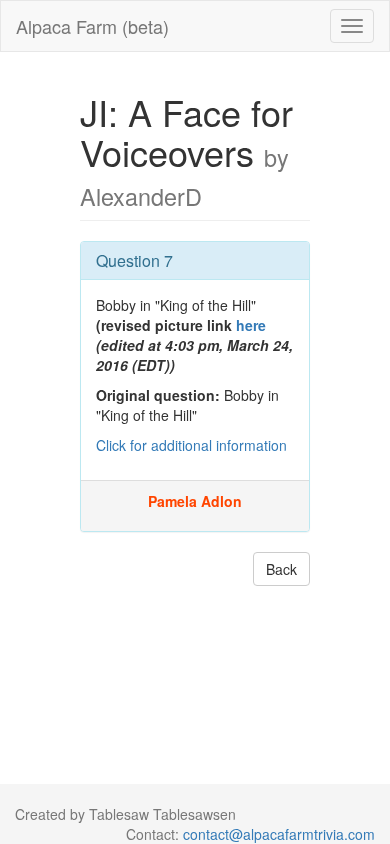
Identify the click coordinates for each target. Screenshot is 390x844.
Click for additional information (191, 445)
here (251, 325)
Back (281, 569)
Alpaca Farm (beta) (92, 26)
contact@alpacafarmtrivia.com (279, 834)
